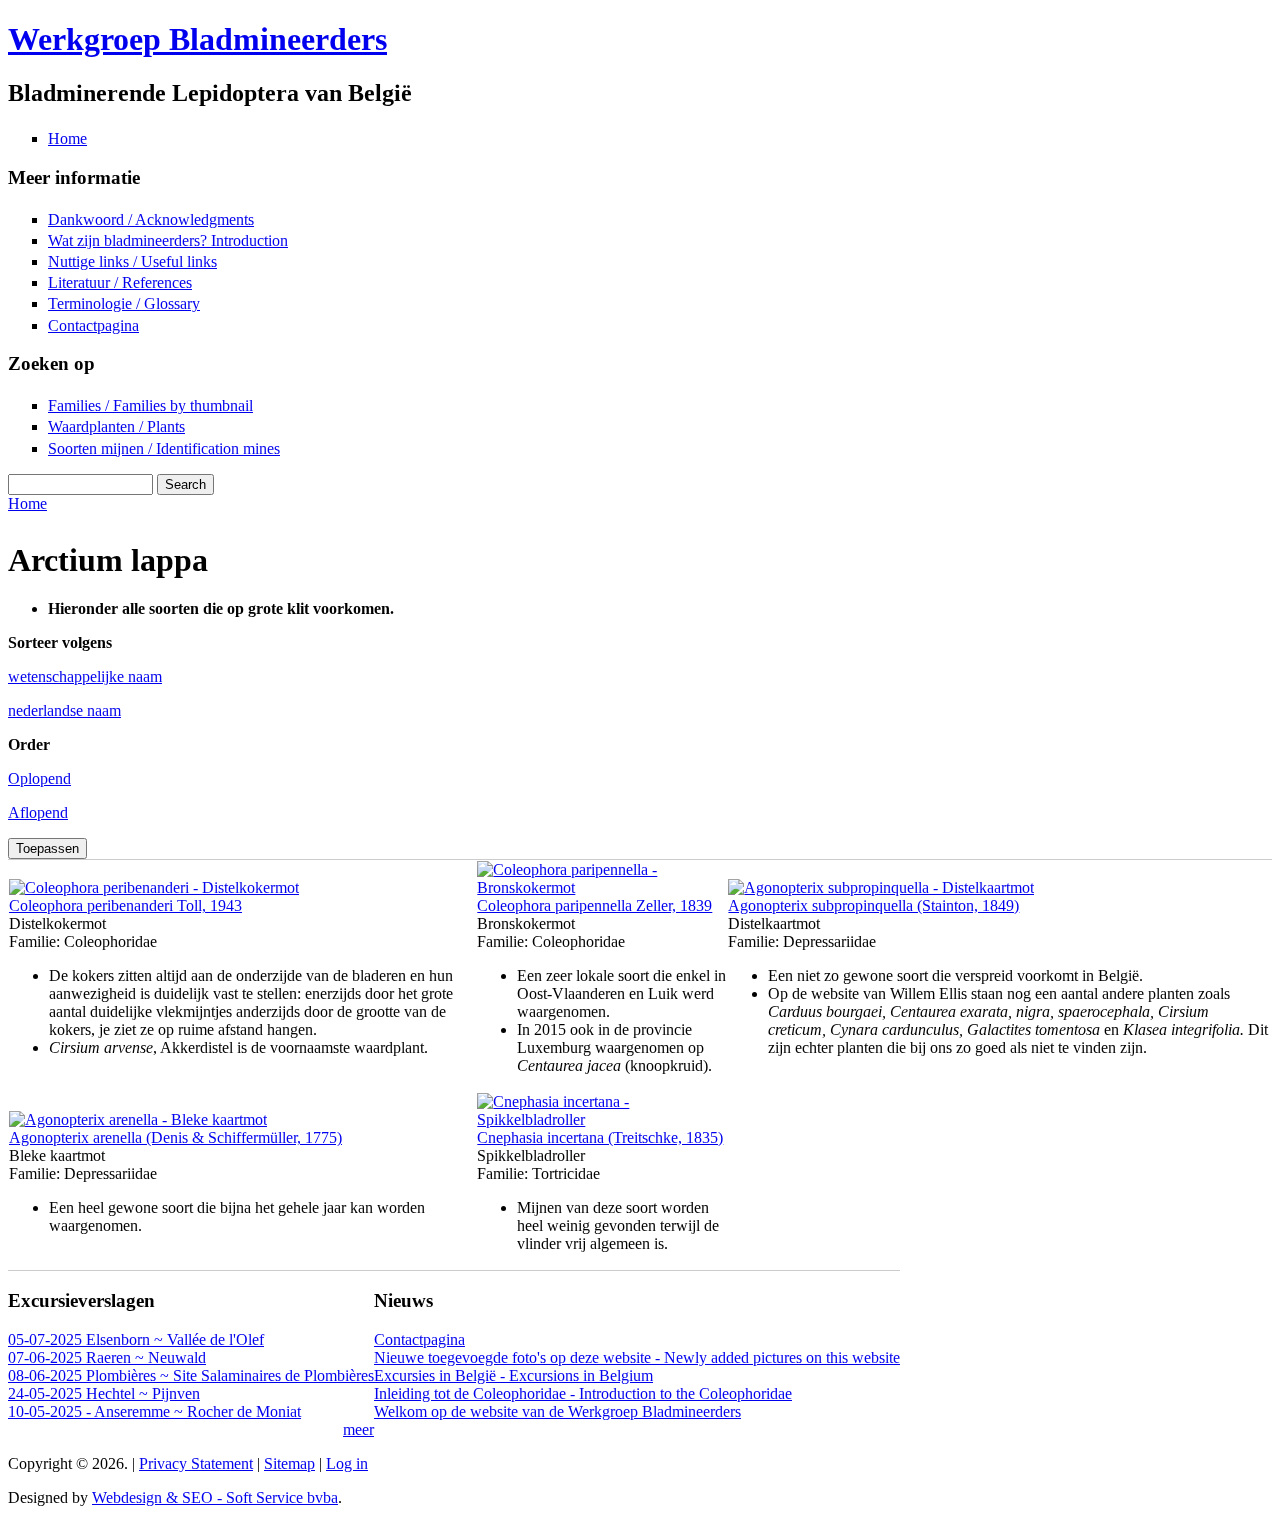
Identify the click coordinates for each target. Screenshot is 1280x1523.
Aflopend (38, 812)
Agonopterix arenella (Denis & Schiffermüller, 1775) (175, 1137)
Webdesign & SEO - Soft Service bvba (215, 1497)
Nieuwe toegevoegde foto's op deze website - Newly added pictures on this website (637, 1357)
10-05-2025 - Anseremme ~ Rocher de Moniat (154, 1411)
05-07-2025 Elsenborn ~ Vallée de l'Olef (136, 1339)
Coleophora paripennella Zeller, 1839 (594, 905)
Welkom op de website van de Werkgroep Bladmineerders (557, 1411)
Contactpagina (93, 325)
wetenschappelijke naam (85, 676)
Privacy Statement (196, 1463)
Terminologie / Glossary (124, 303)
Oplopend (39, 778)
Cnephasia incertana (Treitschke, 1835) (600, 1137)
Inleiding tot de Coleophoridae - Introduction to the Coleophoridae (583, 1393)
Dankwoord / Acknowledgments (151, 219)
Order (29, 744)
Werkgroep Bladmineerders (197, 39)
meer (358, 1429)
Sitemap (289, 1463)
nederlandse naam (64, 710)
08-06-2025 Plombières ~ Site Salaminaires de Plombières (191, 1375)
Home (67, 138)
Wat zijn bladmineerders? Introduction (168, 240)
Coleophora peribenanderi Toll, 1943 (125, 905)
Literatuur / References (120, 282)
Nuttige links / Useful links (132, 261)
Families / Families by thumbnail (150, 405)
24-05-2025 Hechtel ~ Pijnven (104, 1393)
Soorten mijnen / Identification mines (164, 448)
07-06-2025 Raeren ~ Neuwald (107, 1357)
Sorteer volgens (60, 642)
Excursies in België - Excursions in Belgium (513, 1375)
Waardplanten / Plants (116, 426)
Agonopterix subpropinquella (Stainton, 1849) (873, 905)
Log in (347, 1463)
